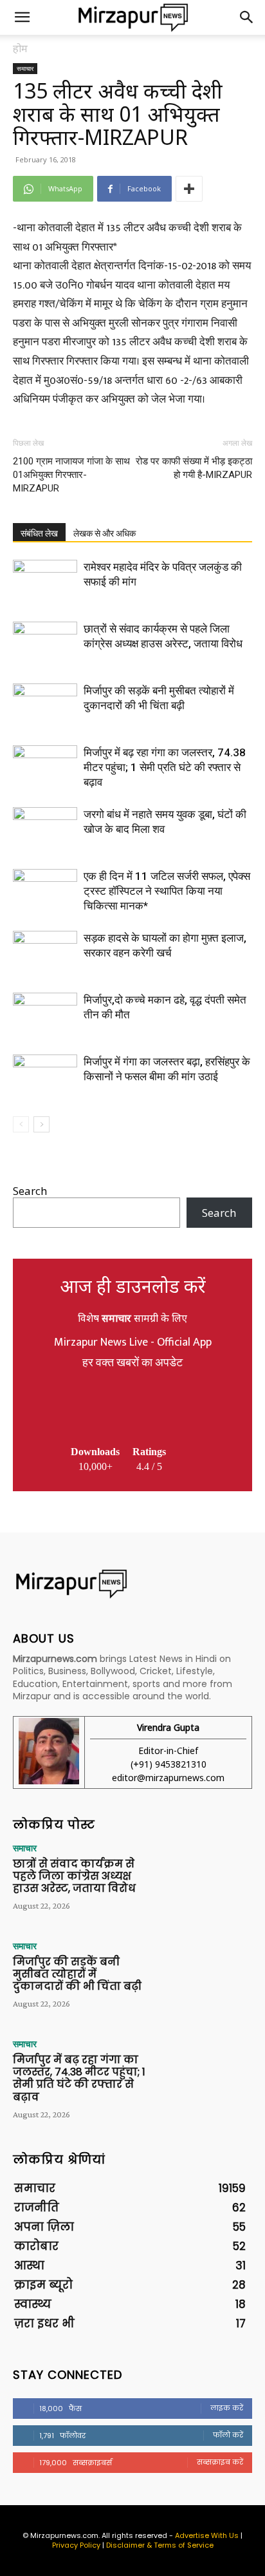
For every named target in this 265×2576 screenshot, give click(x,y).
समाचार (25, 68)
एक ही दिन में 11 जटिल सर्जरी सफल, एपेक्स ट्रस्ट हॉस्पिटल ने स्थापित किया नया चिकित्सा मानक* (167, 891)
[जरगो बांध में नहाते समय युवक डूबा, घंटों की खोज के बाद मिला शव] (45, 829)
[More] (189, 189)
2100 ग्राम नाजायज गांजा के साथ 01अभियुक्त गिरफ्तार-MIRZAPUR (71, 475)
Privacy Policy (76, 2545)
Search (30, 1191)
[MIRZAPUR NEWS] (132, 1584)
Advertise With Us (207, 2535)
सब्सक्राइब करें (220, 2462)
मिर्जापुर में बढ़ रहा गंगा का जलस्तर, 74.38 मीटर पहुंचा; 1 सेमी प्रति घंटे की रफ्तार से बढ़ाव (165, 767)
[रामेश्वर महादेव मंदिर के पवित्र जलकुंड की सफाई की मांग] (45, 582)
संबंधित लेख (39, 533)
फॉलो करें (228, 2435)
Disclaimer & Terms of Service (160, 2545)
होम (20, 48)
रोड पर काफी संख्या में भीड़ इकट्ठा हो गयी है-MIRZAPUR (194, 468)
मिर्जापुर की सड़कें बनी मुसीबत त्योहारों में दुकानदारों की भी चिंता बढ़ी (77, 1974)
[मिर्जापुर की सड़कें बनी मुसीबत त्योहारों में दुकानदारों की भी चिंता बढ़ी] (45, 706)
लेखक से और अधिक (105, 533)
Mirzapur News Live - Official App (133, 1342)
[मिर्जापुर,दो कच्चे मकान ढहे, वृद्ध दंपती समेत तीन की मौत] (45, 1015)
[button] (22, 17)
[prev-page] (21, 1124)
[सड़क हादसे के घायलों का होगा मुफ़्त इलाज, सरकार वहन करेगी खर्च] (45, 953)
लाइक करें (227, 2408)
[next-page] (41, 1124)
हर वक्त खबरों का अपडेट (132, 1363)
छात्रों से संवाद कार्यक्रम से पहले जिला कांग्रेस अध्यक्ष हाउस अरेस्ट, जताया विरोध (74, 1876)
